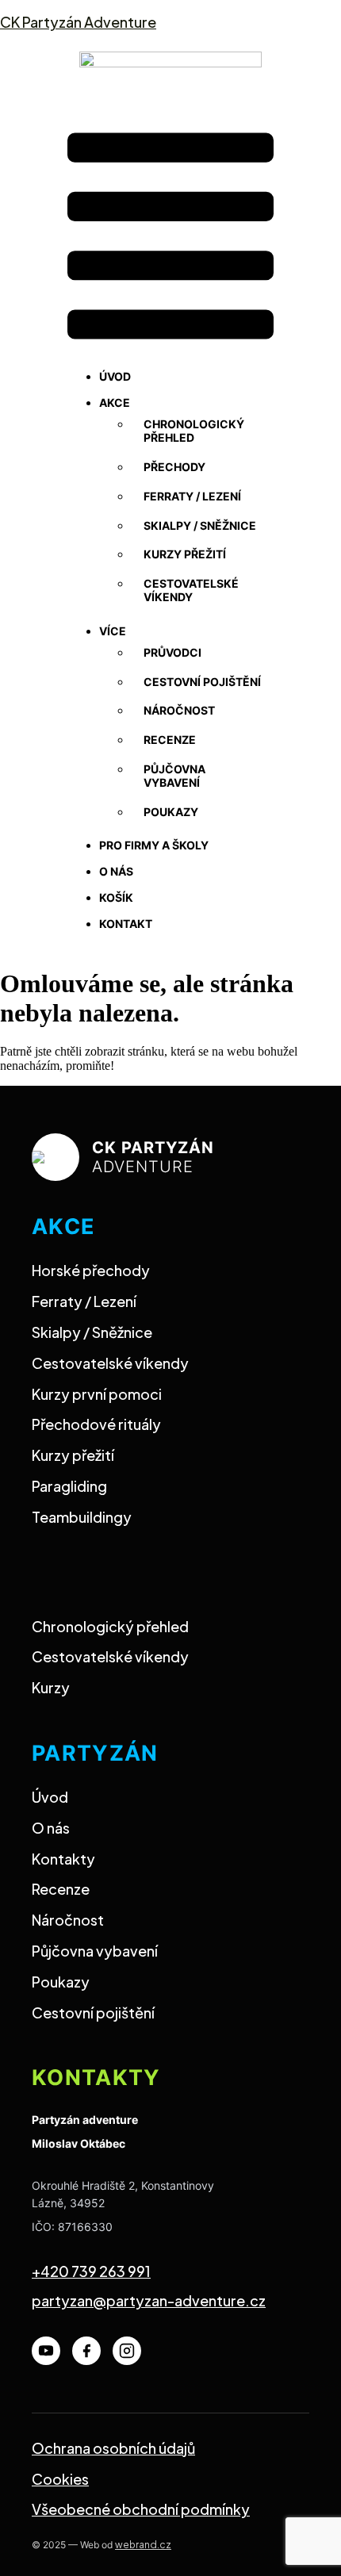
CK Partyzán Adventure (78, 22)
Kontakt (126, 924)
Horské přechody (91, 1270)
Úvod (115, 376)
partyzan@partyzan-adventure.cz (149, 2300)
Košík (116, 897)
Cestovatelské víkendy (191, 590)
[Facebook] (86, 2351)
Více (113, 631)
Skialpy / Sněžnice (92, 1332)
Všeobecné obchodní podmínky (141, 2509)
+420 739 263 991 (91, 2271)
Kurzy (51, 1687)
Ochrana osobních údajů (113, 2448)
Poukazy (171, 812)
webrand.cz (143, 2545)
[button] (170, 238)
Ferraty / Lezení (84, 1301)
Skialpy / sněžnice (200, 525)
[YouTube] (46, 2351)
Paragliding (69, 1486)
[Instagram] (127, 2351)
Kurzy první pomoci (97, 1394)
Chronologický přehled (194, 431)
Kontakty (63, 1859)
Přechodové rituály (96, 1424)
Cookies (60, 2479)
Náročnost (179, 710)
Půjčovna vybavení (174, 776)
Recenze (170, 740)
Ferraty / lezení (192, 496)
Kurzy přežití (185, 554)
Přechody (174, 467)
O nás (116, 871)
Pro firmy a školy (154, 845)
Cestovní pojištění (202, 682)
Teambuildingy (82, 1517)
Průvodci (172, 652)
